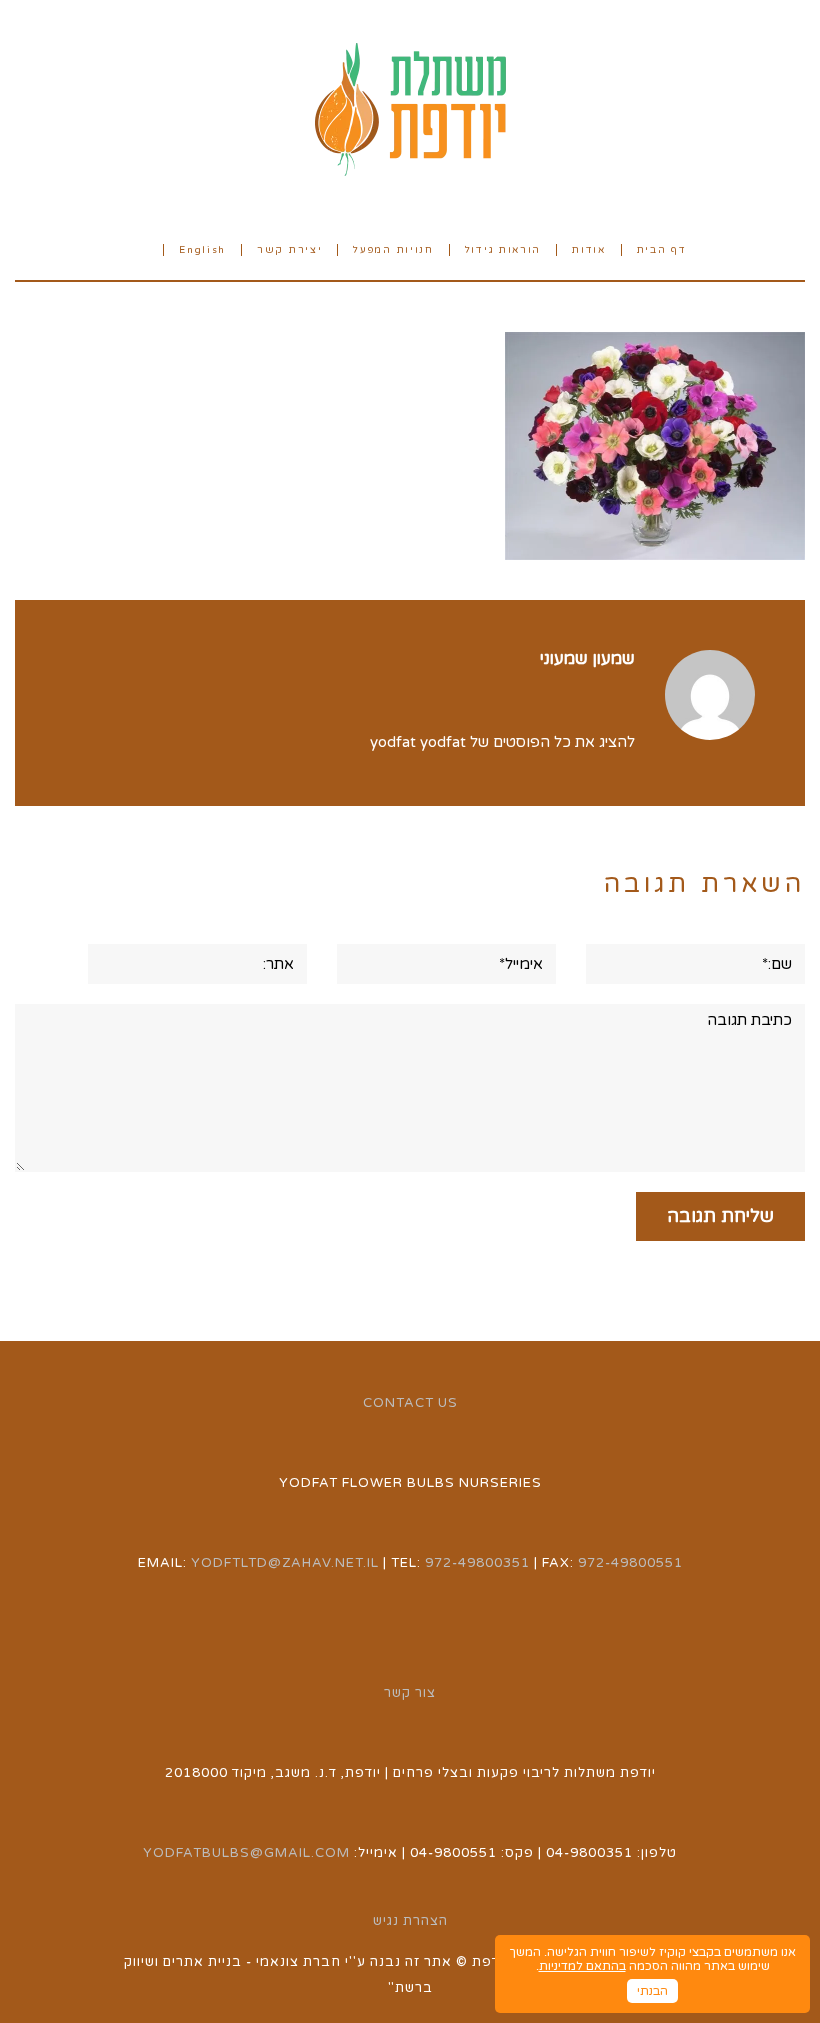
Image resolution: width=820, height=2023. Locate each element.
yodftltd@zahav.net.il (285, 1563)
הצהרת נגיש (410, 1921)
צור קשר (410, 1693)
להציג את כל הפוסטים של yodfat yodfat (502, 742)
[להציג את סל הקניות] (140, 248)
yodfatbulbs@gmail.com (246, 1853)
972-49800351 (477, 1563)
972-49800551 (630, 1563)
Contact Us (410, 1403)
